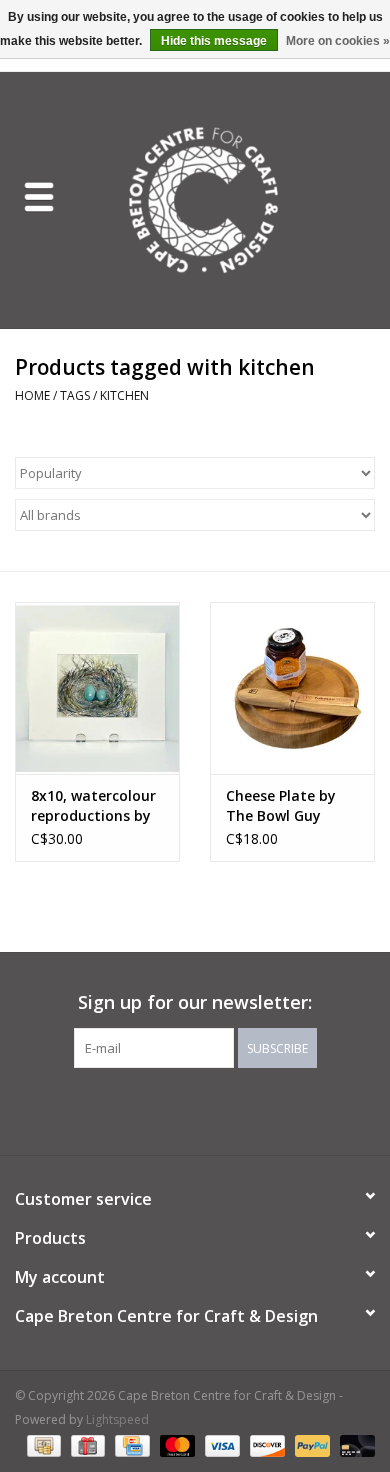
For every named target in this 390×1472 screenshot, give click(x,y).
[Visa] (220, 1444)
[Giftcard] (86, 1444)
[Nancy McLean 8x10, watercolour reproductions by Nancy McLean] (97, 688)
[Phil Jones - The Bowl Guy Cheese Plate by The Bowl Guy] (292, 688)
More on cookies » (338, 41)
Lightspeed (117, 1419)
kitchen (124, 395)
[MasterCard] (175, 1444)
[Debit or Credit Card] (354, 1444)
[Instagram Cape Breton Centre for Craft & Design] (249, 1109)
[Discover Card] (265, 1444)
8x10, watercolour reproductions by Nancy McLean (93, 806)
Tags (75, 395)
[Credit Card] (130, 1444)
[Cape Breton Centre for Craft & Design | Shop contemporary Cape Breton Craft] (234, 198)
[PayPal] (310, 1444)
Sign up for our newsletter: (195, 1002)
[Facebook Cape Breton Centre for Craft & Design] (141, 1109)
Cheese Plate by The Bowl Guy (281, 805)
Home (32, 395)
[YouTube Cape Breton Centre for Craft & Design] (213, 1109)
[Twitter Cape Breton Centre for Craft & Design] (177, 1109)
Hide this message (214, 41)
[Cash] (42, 1444)
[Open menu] (39, 196)
